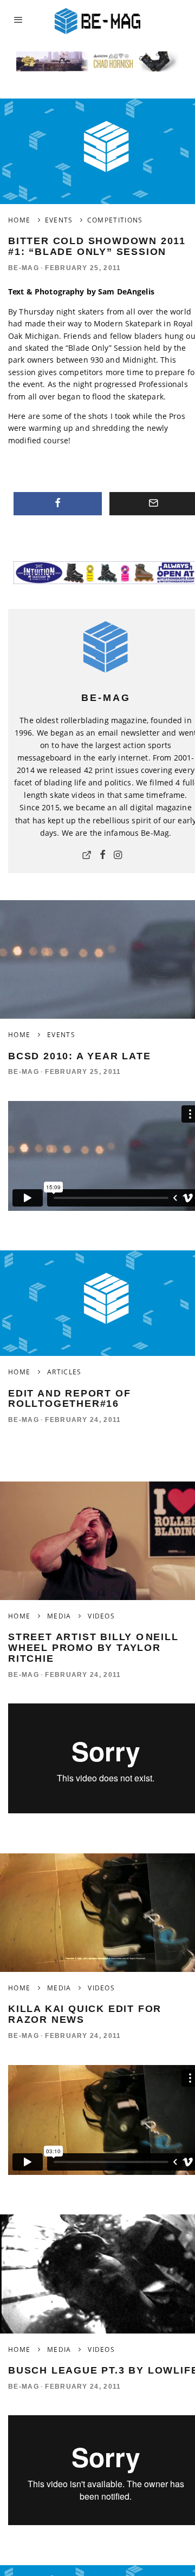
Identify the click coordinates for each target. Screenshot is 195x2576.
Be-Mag (24, 268)
